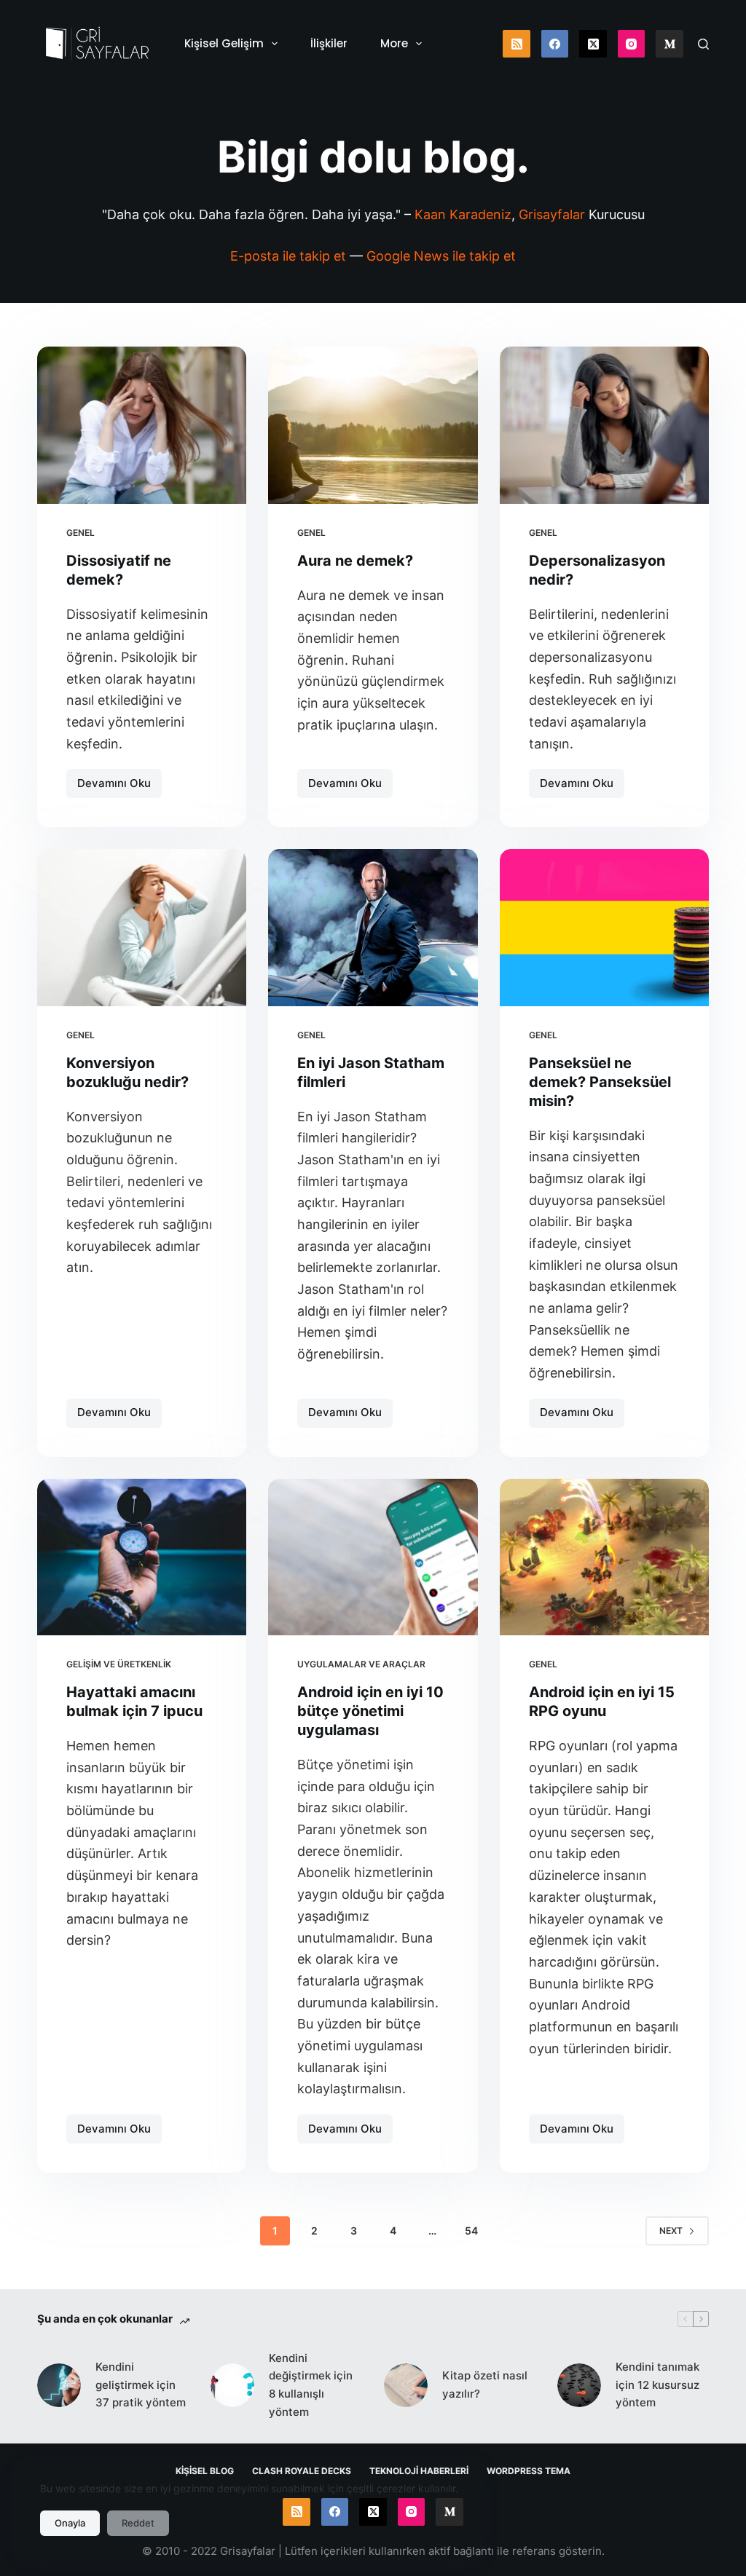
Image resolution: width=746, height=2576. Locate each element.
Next (671, 2231)
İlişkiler (329, 43)
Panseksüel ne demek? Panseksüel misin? (600, 1082)
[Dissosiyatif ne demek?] (142, 425)
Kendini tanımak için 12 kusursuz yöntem (657, 2385)
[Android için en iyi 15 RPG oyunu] (604, 1557)
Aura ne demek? (355, 561)
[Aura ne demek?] (373, 425)
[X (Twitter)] (593, 44)
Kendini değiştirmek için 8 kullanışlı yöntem (311, 2385)
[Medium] (670, 44)
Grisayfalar (552, 214)
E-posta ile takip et (288, 256)
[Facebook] (555, 44)
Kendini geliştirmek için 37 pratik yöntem (141, 2385)
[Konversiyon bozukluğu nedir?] (142, 927)
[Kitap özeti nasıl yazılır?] (406, 2385)
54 (471, 2231)
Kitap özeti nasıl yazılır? (485, 2385)
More (394, 43)
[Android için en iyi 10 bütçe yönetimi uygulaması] (373, 1557)
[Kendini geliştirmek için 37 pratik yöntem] (59, 2385)
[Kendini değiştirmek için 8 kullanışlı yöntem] (232, 2385)
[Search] (703, 44)
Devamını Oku (119, 787)
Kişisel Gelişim (224, 43)
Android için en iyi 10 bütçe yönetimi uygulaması (370, 1711)
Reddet (138, 2523)
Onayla (70, 2523)
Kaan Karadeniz (463, 214)
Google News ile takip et (441, 256)
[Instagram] (632, 44)
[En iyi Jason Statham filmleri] (373, 927)
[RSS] (517, 44)
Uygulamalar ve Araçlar (361, 1664)
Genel (81, 533)
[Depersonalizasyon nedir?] (604, 425)
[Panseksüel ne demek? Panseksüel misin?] (604, 927)
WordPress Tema (529, 2471)
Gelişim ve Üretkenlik (119, 1664)
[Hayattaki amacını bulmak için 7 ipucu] (142, 1557)
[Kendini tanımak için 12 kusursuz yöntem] (579, 2385)
